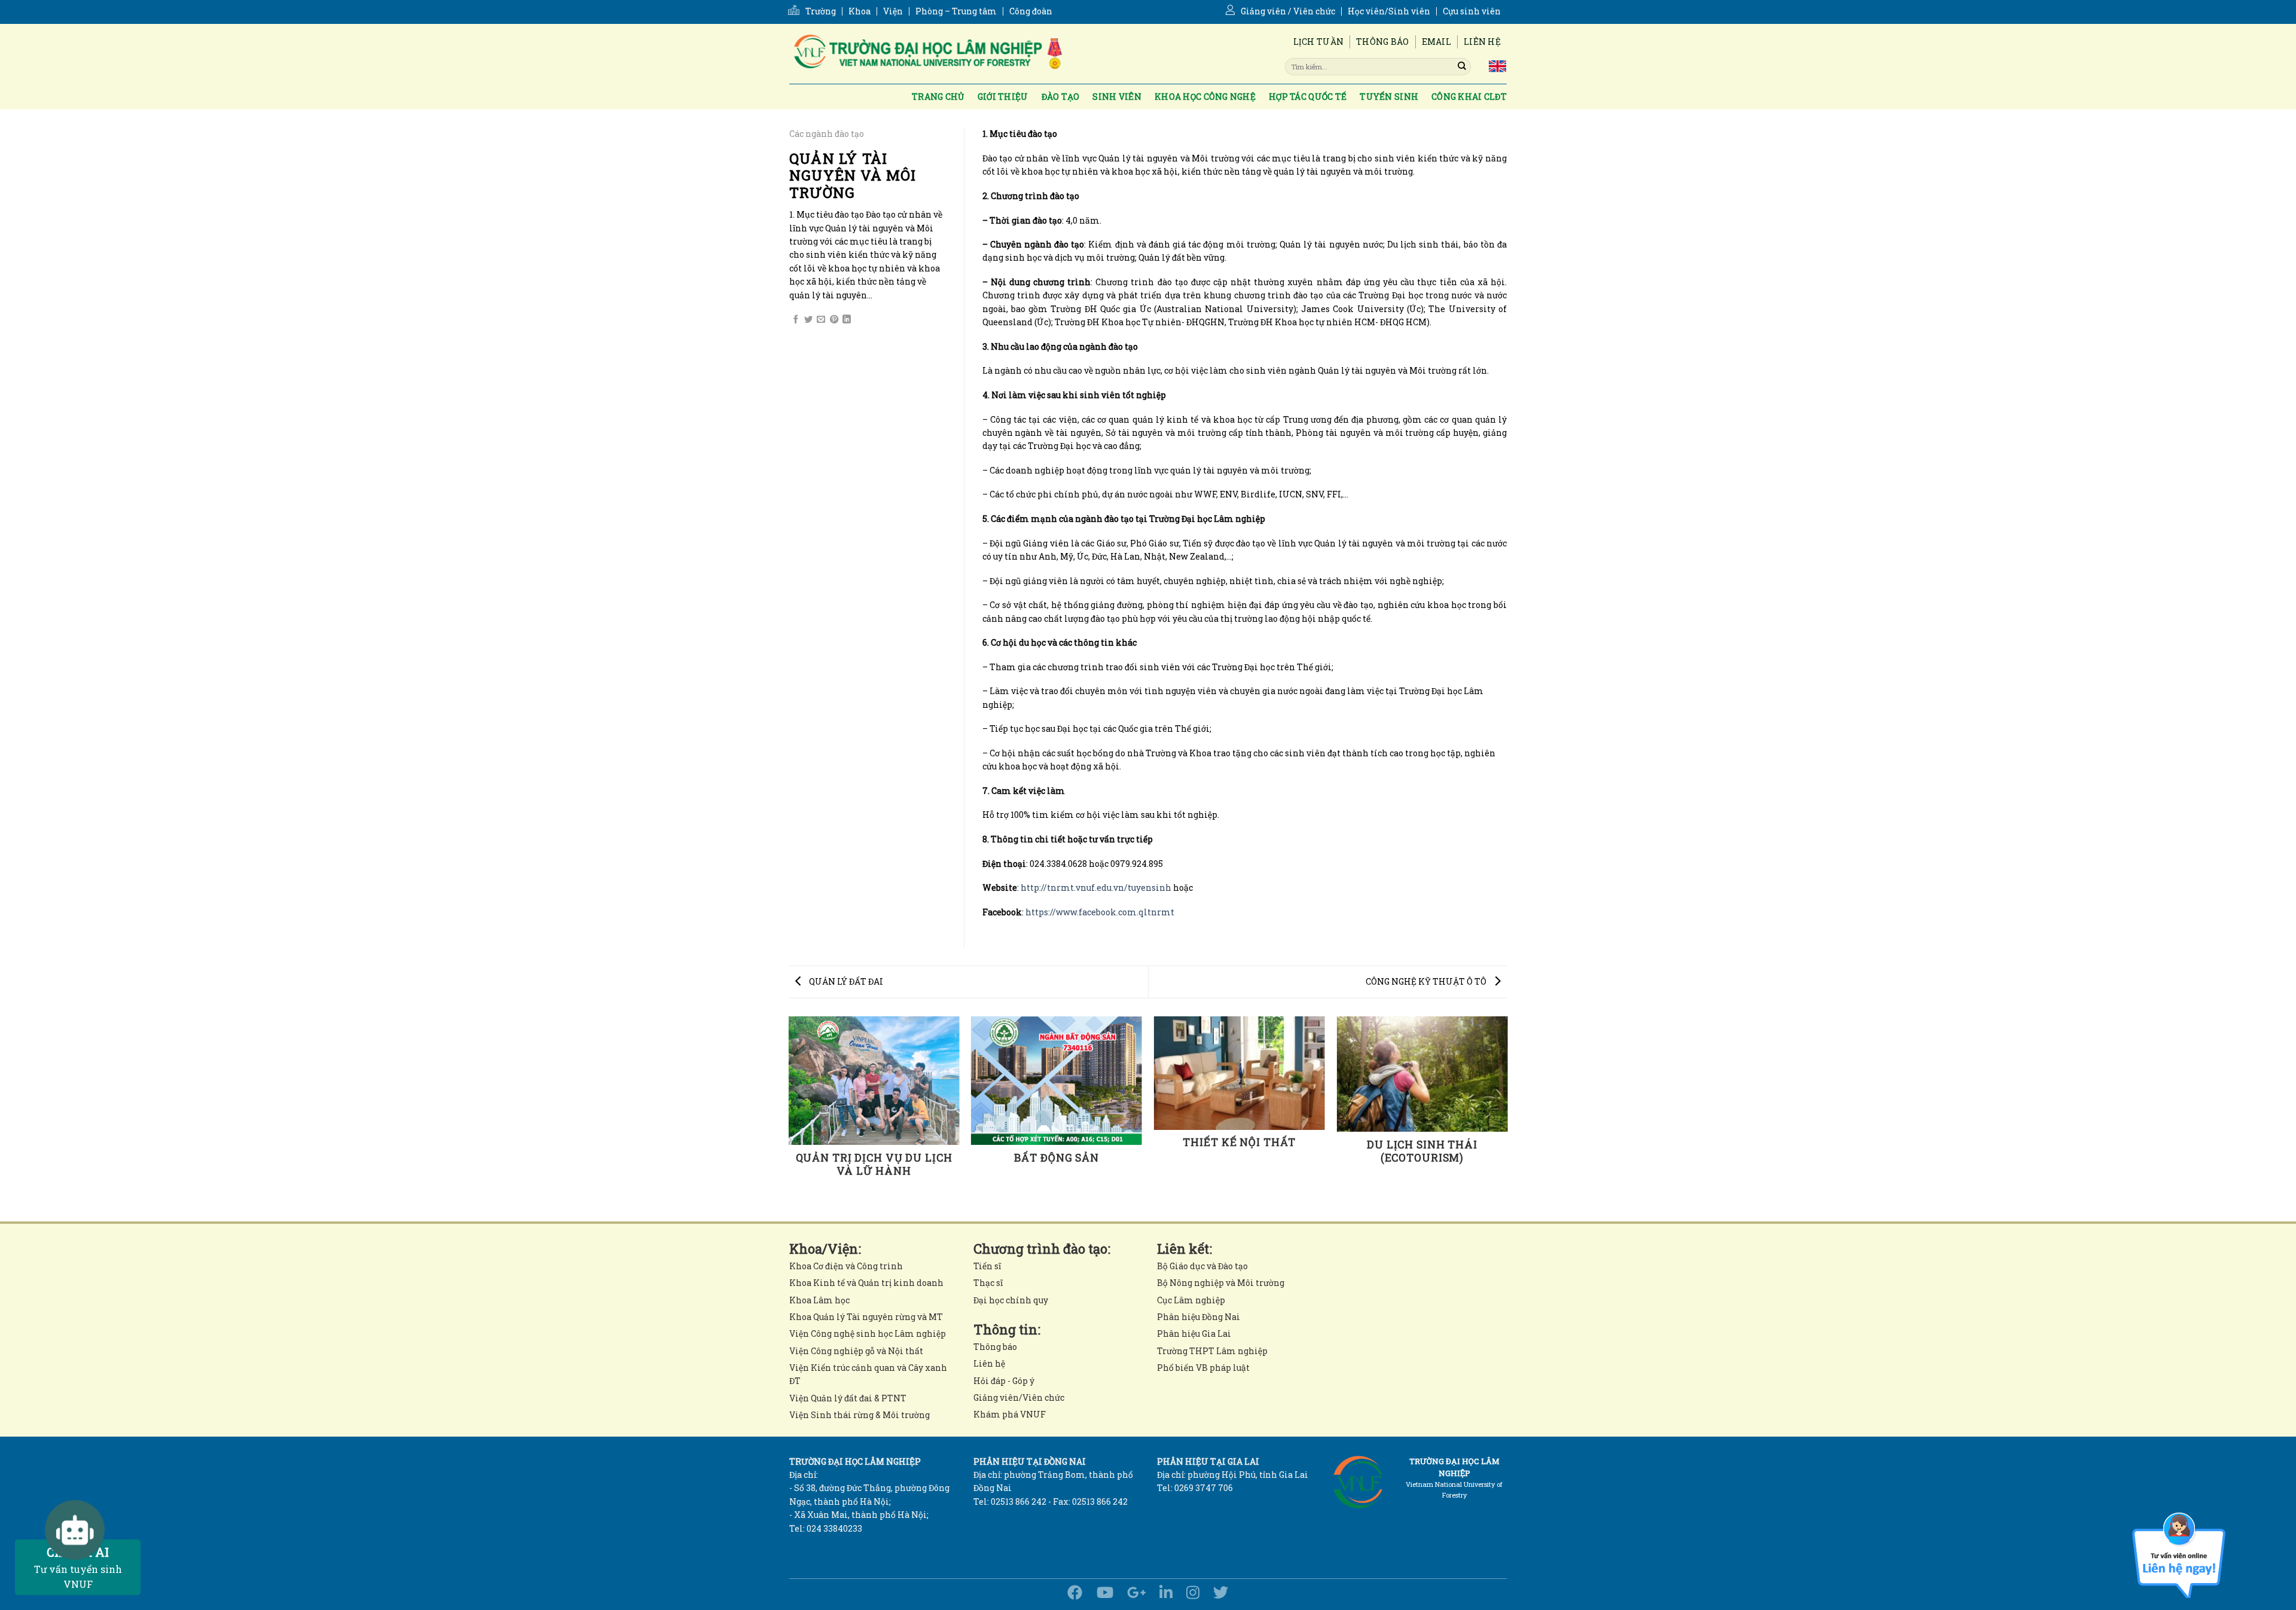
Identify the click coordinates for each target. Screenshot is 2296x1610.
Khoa (860, 11)
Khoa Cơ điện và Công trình (846, 1266)
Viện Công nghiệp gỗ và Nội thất (856, 1351)
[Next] (1507, 1118)
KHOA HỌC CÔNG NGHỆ (1205, 97)
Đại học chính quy (1011, 1300)
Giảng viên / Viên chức (1288, 11)
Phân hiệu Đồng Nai (1199, 1317)
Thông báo (1383, 42)
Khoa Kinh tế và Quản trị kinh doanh (866, 1283)
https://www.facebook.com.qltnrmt (1100, 912)
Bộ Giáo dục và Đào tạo (1202, 1266)
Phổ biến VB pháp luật (1203, 1368)
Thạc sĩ (988, 1283)
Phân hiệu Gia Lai (1194, 1333)
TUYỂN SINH (1389, 97)
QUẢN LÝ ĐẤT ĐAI (845, 981)
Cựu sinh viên (1472, 11)
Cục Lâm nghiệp (1191, 1300)
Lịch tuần (1319, 42)
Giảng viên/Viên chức (1019, 1397)
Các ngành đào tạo (827, 134)
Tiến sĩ (987, 1266)
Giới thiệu (1003, 97)
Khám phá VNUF (1010, 1414)
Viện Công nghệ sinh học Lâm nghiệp (868, 1333)
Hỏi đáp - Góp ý (1004, 1381)
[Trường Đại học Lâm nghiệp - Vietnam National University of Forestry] (927, 54)
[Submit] (1462, 66)
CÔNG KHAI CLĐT (1469, 97)
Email (1436, 42)
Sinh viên (1117, 97)
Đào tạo (1061, 97)
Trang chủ (938, 97)
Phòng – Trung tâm (956, 11)
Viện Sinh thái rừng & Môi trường (860, 1415)
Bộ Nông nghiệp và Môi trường (1221, 1283)
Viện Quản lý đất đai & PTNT (848, 1398)
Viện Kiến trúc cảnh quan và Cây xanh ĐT (868, 1374)
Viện (893, 11)
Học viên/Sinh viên (1389, 11)
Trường (821, 11)
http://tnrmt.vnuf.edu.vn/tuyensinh (1096, 888)
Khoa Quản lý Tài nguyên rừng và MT (866, 1317)
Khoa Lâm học (819, 1300)
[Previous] (789, 1118)
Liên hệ (1482, 42)
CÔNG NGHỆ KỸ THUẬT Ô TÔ (1427, 981)
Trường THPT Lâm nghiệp (1212, 1351)
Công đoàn (1031, 11)
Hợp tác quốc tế (1308, 97)
